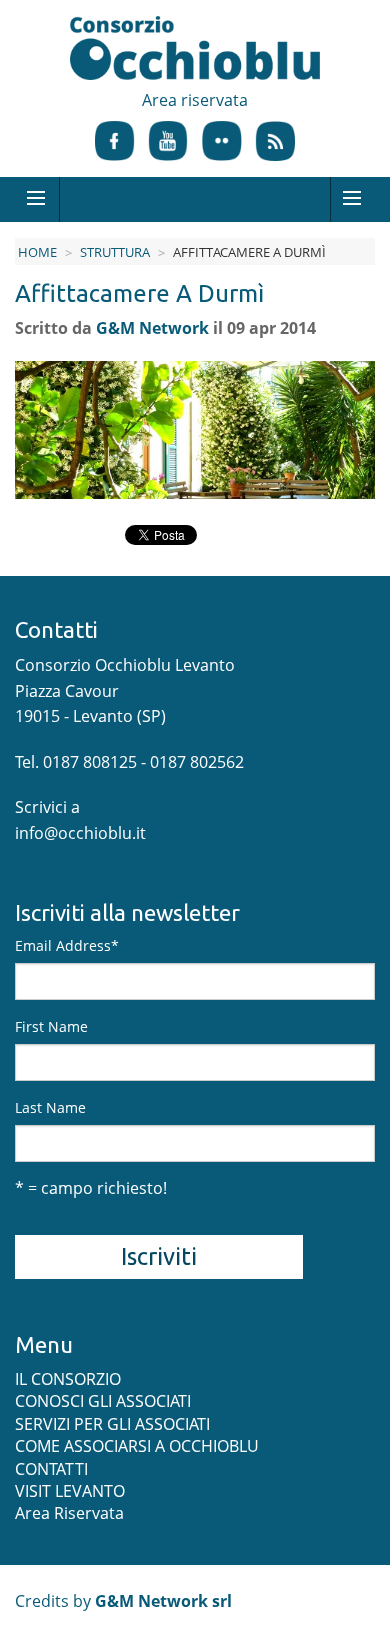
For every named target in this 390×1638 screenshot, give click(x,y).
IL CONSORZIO (68, 1379)
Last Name (50, 1107)
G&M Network (152, 328)
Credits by (123, 1601)
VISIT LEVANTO (70, 1491)
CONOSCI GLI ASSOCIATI (103, 1401)
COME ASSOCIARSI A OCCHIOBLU (137, 1446)
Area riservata (195, 100)
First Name (51, 1026)
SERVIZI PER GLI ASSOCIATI (112, 1424)
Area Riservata (69, 1513)
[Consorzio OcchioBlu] (195, 50)
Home (37, 252)
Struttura (115, 252)
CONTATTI (51, 1469)
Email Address (67, 945)
